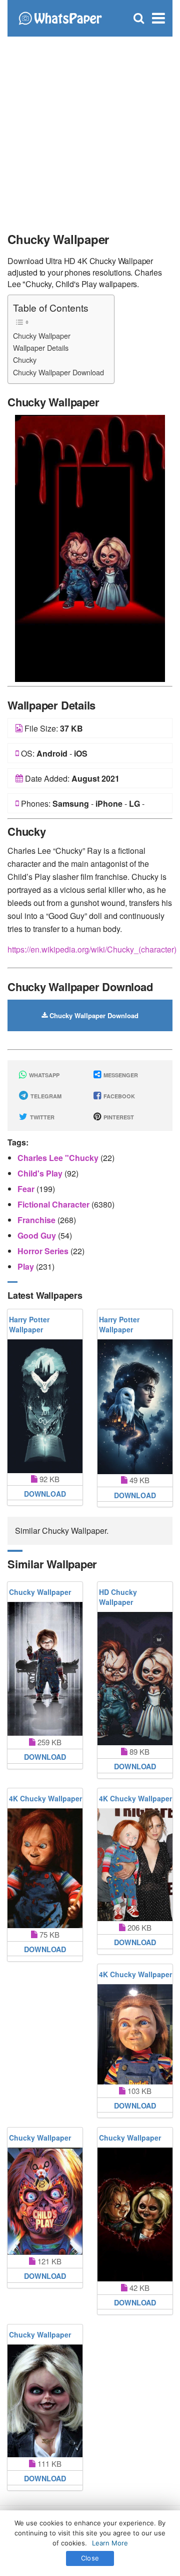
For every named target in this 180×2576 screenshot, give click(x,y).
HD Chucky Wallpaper (118, 1597)
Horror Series (44, 1251)
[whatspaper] (60, 17)
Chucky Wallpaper (42, 335)
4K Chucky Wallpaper (45, 1798)
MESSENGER (120, 1075)
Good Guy (38, 1235)
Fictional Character (54, 1204)
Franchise (37, 1220)
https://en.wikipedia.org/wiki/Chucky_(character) (92, 949)
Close (90, 2558)
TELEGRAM (45, 1096)
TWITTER (41, 1117)
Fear (27, 1189)
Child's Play (41, 1173)
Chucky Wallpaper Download (58, 372)
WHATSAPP (43, 1075)
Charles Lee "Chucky (59, 1158)
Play (27, 1266)
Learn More (110, 2543)
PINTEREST (118, 1117)
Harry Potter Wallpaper (29, 1324)
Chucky (25, 360)
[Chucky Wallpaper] (90, 547)
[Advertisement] (90, 130)
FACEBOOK (118, 1096)
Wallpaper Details (41, 347)
